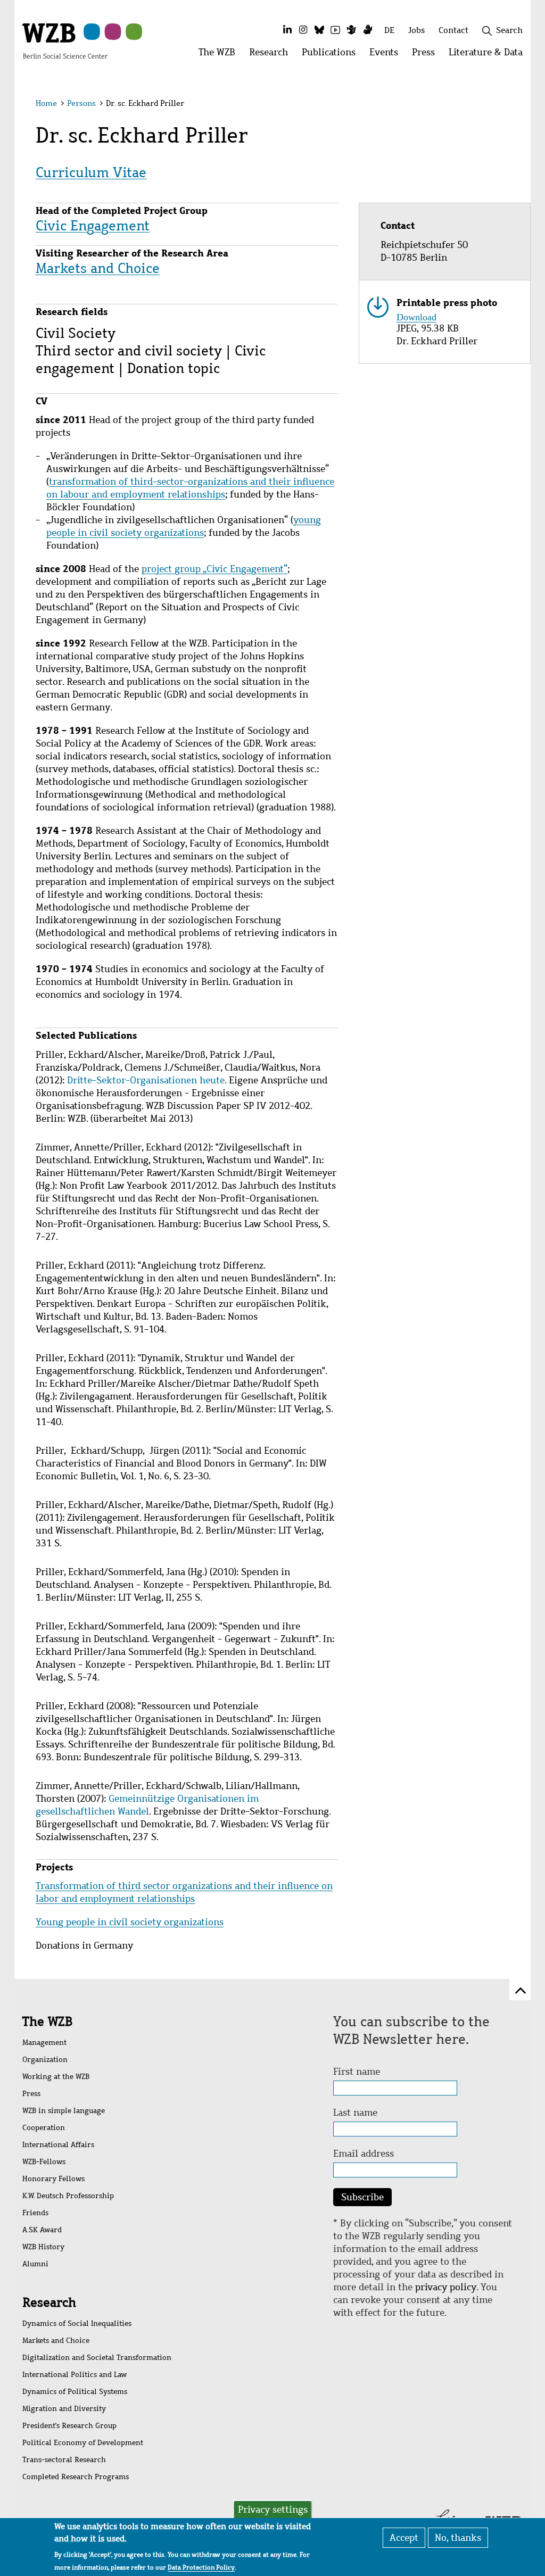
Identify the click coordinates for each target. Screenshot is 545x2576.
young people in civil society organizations (184, 526)
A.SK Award (42, 2230)
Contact (453, 30)
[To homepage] (65, 40)
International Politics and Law (75, 2375)
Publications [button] (332, 55)
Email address (364, 2153)
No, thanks (458, 2538)
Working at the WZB (56, 2077)
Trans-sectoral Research (64, 2460)
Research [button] (272, 55)
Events (239, 101)
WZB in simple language (64, 2111)
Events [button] (387, 55)
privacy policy (446, 2287)
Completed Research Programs (76, 2477)
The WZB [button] (220, 55)
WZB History (43, 2247)
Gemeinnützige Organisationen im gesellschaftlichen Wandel (147, 1805)
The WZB (42, 101)
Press (289, 101)
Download (416, 316)
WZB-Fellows (44, 2162)
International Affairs (58, 2145)
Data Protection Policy (201, 2567)
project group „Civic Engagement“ (214, 569)
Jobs (416, 30)
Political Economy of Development (83, 2443)
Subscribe (362, 2197)
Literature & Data (361, 101)
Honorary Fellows (53, 2179)
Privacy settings (273, 2509)
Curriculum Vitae (91, 172)
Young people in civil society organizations (130, 1922)
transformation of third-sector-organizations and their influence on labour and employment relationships (190, 488)
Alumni (35, 2264)
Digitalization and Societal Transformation (97, 2358)
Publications (174, 101)
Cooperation (44, 2128)
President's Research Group (69, 2426)
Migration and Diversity (64, 2409)
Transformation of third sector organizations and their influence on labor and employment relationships (184, 1892)
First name (357, 2072)
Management (44, 2043)
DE (389, 30)
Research (104, 101)
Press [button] (427, 55)
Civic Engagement (93, 226)
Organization (45, 2060)
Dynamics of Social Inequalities (77, 2324)
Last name (355, 2113)
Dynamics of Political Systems (75, 2392)
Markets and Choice (98, 268)
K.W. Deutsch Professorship (68, 2196)
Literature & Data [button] (489, 55)
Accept (404, 2538)
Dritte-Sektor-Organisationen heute (146, 1080)
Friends (35, 2213)
